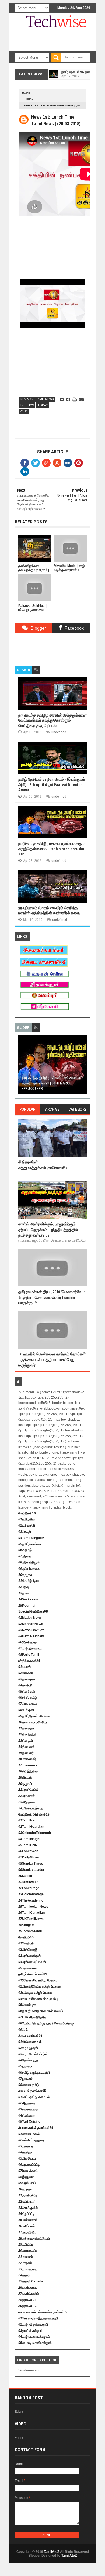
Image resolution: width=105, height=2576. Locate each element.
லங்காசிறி (27, 1525)
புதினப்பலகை (29, 1569)
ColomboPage (31, 1894)
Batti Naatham (31, 1636)
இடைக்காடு (28, 2171)
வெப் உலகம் (28, 1704)
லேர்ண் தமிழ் (29, 2085)
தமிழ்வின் (27, 1519)
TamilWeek (28, 1882)
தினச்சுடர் (27, 1692)
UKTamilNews (31, 1919)
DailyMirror (29, 1857)
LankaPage (29, 1888)
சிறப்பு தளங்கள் (30, 2036)
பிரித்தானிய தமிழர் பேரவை (38, 1980)
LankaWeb (28, 1851)
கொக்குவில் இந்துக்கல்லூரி (38, 2318)
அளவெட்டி (27, 2158)
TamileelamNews (33, 1907)
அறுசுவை (27, 2103)
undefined (59, 732)
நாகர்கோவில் (29, 2294)
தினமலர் (26, 1753)
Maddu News (30, 1618)
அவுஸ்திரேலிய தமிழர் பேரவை (39, 1986)
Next (83, 1067)
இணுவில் (26, 2177)
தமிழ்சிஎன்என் (30, 1544)
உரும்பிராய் (27, 2183)
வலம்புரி (25, 1685)
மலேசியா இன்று (31, 1808)
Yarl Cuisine (29, 2122)
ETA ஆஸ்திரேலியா (33, 2017)
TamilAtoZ (52, 2552)
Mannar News (31, 1624)
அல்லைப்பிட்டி (29, 2165)
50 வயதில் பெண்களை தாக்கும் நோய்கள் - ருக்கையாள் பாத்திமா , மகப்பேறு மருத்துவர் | (52, 1359)
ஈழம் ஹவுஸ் (28, 2048)
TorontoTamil (30, 1931)
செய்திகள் (27, 1513)
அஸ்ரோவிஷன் (30, 1956)
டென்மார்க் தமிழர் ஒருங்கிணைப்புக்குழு (46, 2023)
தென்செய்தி (28, 1790)
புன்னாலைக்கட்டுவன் (34, 2238)
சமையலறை (28, 2109)
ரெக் (23, 2030)
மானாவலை (28, 2269)
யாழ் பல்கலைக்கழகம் (34, 2337)
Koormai (27, 1606)
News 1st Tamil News (37, 399)
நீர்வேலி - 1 (27, 2300)
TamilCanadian (31, 1913)
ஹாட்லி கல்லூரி (30, 2331)
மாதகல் (25, 2263)
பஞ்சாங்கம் (27, 1968)
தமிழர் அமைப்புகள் (33, 1974)
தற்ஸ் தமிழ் (28, 1697)
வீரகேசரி (26, 1673)
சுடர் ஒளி (26, 1710)
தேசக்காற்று (28, 2060)
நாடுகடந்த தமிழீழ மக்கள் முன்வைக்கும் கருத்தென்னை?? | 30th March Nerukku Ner (51, 849)
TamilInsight (29, 1839)
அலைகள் (27, 1796)
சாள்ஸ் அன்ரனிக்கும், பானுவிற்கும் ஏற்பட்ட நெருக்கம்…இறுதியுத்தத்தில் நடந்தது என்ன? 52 (48, 1230)
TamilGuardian (31, 1827)
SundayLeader (31, 1870)
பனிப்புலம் (27, 2226)
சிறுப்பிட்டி (27, 2214)
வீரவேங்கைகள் (30, 2042)
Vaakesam (28, 1599)
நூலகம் (25, 2066)
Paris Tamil (29, 1655)
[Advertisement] (62, 51)
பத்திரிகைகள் (29, 1661)
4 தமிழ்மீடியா (29, 1581)
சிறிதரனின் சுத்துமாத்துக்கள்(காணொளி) (43, 1165)
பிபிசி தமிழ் (27, 1642)
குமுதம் (25, 1784)
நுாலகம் (25, 2079)
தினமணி (26, 1747)
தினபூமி (26, 1741)
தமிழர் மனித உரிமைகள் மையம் (41, 2011)
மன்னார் (26, 2146)
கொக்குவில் (28, 2208)
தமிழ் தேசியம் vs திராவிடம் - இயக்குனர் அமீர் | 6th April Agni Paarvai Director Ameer (52, 784)
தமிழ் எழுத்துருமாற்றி (34, 2072)
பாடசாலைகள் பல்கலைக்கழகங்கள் (43, 2312)
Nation (25, 1876)
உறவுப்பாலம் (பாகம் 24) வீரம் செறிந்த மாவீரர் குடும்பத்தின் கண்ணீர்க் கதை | (50, 910)
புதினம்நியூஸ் (29, 1562)
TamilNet (27, 1820)
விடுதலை (27, 1802)
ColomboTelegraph (35, 1833)
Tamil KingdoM (31, 1538)
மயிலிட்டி (26, 2244)
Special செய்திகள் (33, 1611)
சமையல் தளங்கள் (32, 2091)
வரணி (24, 2275)
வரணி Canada (31, 2281)
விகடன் (25, 1778)
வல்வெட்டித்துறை (31, 2140)
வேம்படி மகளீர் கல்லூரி (35, 2343)
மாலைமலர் (27, 1759)
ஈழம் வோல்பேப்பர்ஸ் (33, 2054)
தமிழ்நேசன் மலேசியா (34, 1716)
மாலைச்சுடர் (28, 1765)
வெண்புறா (27, 2005)
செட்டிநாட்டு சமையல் (34, 2097)
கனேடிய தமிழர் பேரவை (35, 1993)
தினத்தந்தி (27, 1734)
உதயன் (25, 1667)
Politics (27, 405)
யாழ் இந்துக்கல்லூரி (33, 2324)
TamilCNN (28, 1845)
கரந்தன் (25, 2189)
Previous (22, 1067)
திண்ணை (27, 2116)
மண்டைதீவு (28, 2251)
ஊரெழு (25, 2152)
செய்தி (25, 1532)
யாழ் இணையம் (30, 1648)
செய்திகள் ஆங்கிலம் (34, 1814)
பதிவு (24, 1587)
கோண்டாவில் (29, 2134)
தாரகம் (25, 1593)
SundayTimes (31, 1864)
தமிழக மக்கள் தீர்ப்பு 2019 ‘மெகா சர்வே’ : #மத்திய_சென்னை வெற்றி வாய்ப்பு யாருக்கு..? (52, 1297)
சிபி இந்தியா (28, 1771)
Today (29, 99)
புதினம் (25, 1556)
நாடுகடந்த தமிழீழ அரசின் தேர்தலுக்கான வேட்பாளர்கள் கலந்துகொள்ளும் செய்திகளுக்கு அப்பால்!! (52, 720)
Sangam (27, 1925)
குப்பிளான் (27, 2202)
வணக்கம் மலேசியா (33, 1722)
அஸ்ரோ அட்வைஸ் (32, 1962)
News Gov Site (31, 1630)
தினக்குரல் (27, 1679)
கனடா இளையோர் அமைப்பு (38, 1999)
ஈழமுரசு (25, 1575)
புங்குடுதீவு (27, 2232)
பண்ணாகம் (28, 2220)
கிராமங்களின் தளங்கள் (36, 2128)
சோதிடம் (26, 1937)
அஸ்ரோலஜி (28, 1950)
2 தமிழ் (25, 1550)
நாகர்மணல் (28, 2288)
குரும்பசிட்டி (28, 2195)
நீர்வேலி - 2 (27, 2306)
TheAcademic (31, 1900)
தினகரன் (26, 1728)
